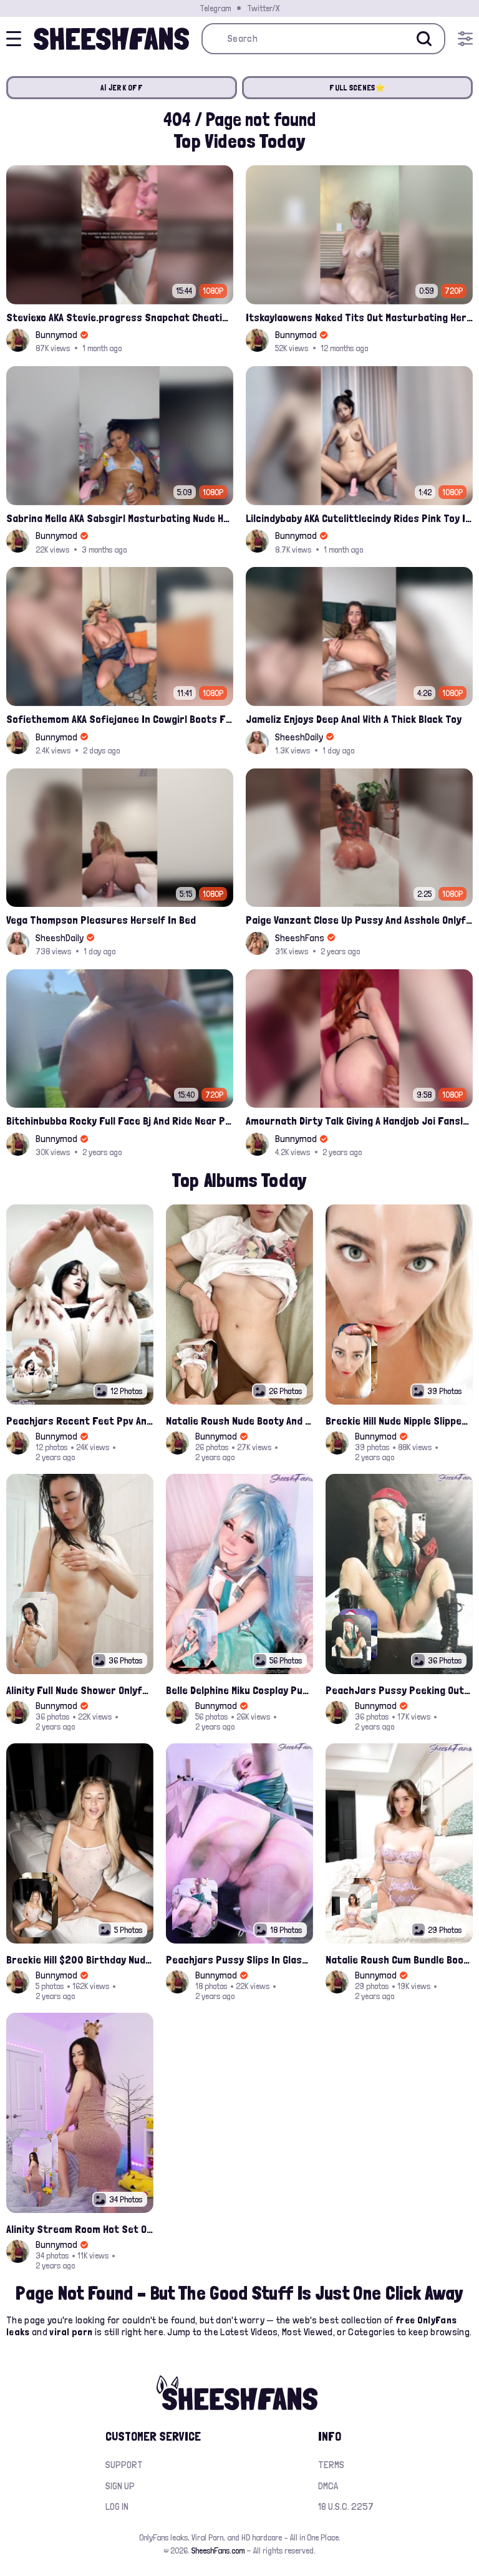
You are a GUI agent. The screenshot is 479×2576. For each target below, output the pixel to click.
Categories (371, 2332)
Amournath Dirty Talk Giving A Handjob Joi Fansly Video (359, 1121)
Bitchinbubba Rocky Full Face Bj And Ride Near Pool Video (120, 1121)
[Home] (111, 39)
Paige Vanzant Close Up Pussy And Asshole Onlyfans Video (359, 920)
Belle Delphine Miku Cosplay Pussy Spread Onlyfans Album (239, 1690)
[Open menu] (465, 39)
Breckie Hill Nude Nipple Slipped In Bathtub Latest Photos (399, 1421)
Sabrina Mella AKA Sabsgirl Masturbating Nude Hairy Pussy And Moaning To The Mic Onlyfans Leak (120, 518)
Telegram (215, 8)
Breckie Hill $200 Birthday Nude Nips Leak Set (80, 1959)
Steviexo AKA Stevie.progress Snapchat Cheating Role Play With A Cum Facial (120, 317)
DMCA (328, 2486)
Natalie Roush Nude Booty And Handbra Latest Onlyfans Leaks (239, 1421)
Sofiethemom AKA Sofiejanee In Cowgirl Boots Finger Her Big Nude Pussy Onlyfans (120, 719)
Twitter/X (263, 8)
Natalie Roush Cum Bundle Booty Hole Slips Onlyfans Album (399, 1959)
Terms (331, 2465)
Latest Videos (249, 2332)
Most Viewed (307, 2332)
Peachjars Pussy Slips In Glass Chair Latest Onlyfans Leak (239, 1959)
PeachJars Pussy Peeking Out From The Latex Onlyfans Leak (399, 1690)
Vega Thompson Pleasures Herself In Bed (101, 920)
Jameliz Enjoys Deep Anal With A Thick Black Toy (354, 719)
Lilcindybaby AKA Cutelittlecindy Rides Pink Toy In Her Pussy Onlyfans (359, 518)
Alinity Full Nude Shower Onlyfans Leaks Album (80, 1690)
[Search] (424, 39)
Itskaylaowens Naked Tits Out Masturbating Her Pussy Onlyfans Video (359, 317)
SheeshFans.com (218, 2550)
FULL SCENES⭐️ (357, 88)
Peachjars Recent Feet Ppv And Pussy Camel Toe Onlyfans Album (80, 1421)
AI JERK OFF (122, 88)
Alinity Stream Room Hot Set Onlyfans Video (80, 2229)
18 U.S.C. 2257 (346, 2506)
